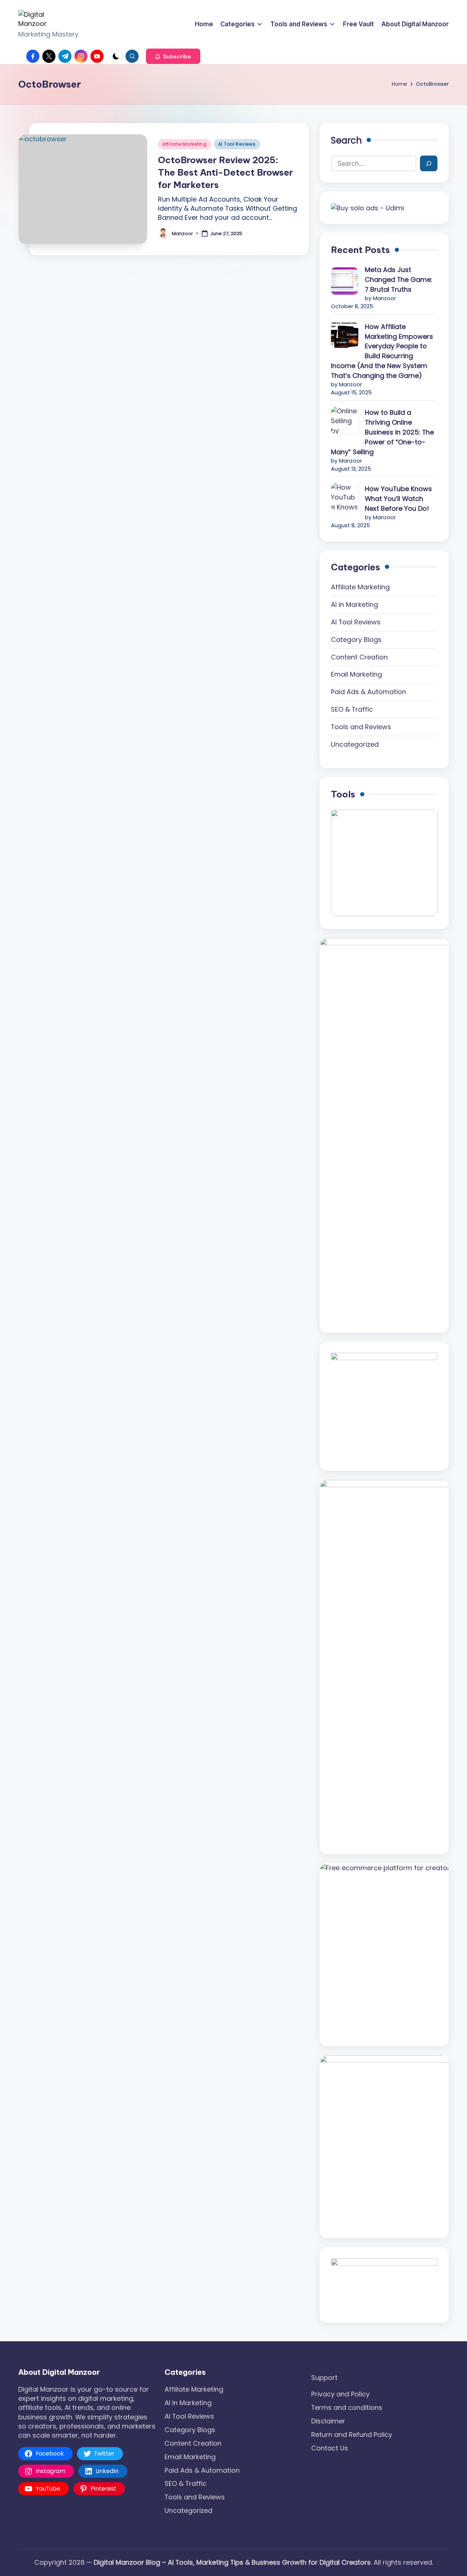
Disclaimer (328, 2421)
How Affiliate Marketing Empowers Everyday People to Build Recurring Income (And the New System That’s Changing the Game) (382, 351)
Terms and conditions (347, 2407)
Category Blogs (356, 640)
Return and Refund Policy (352, 2435)
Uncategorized (355, 744)
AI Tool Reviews (237, 144)
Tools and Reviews (361, 727)
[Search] (429, 163)
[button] (173, 56)
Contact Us (330, 2448)
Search (346, 140)
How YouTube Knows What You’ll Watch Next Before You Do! (398, 499)
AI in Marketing (354, 604)
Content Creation (359, 657)
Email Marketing (356, 674)
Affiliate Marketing (185, 144)
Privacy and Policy (340, 2394)
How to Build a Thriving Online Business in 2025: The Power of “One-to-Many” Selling (382, 432)
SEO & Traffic (352, 709)
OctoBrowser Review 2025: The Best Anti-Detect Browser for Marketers (225, 172)
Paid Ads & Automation (368, 692)
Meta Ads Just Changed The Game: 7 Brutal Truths (399, 280)
